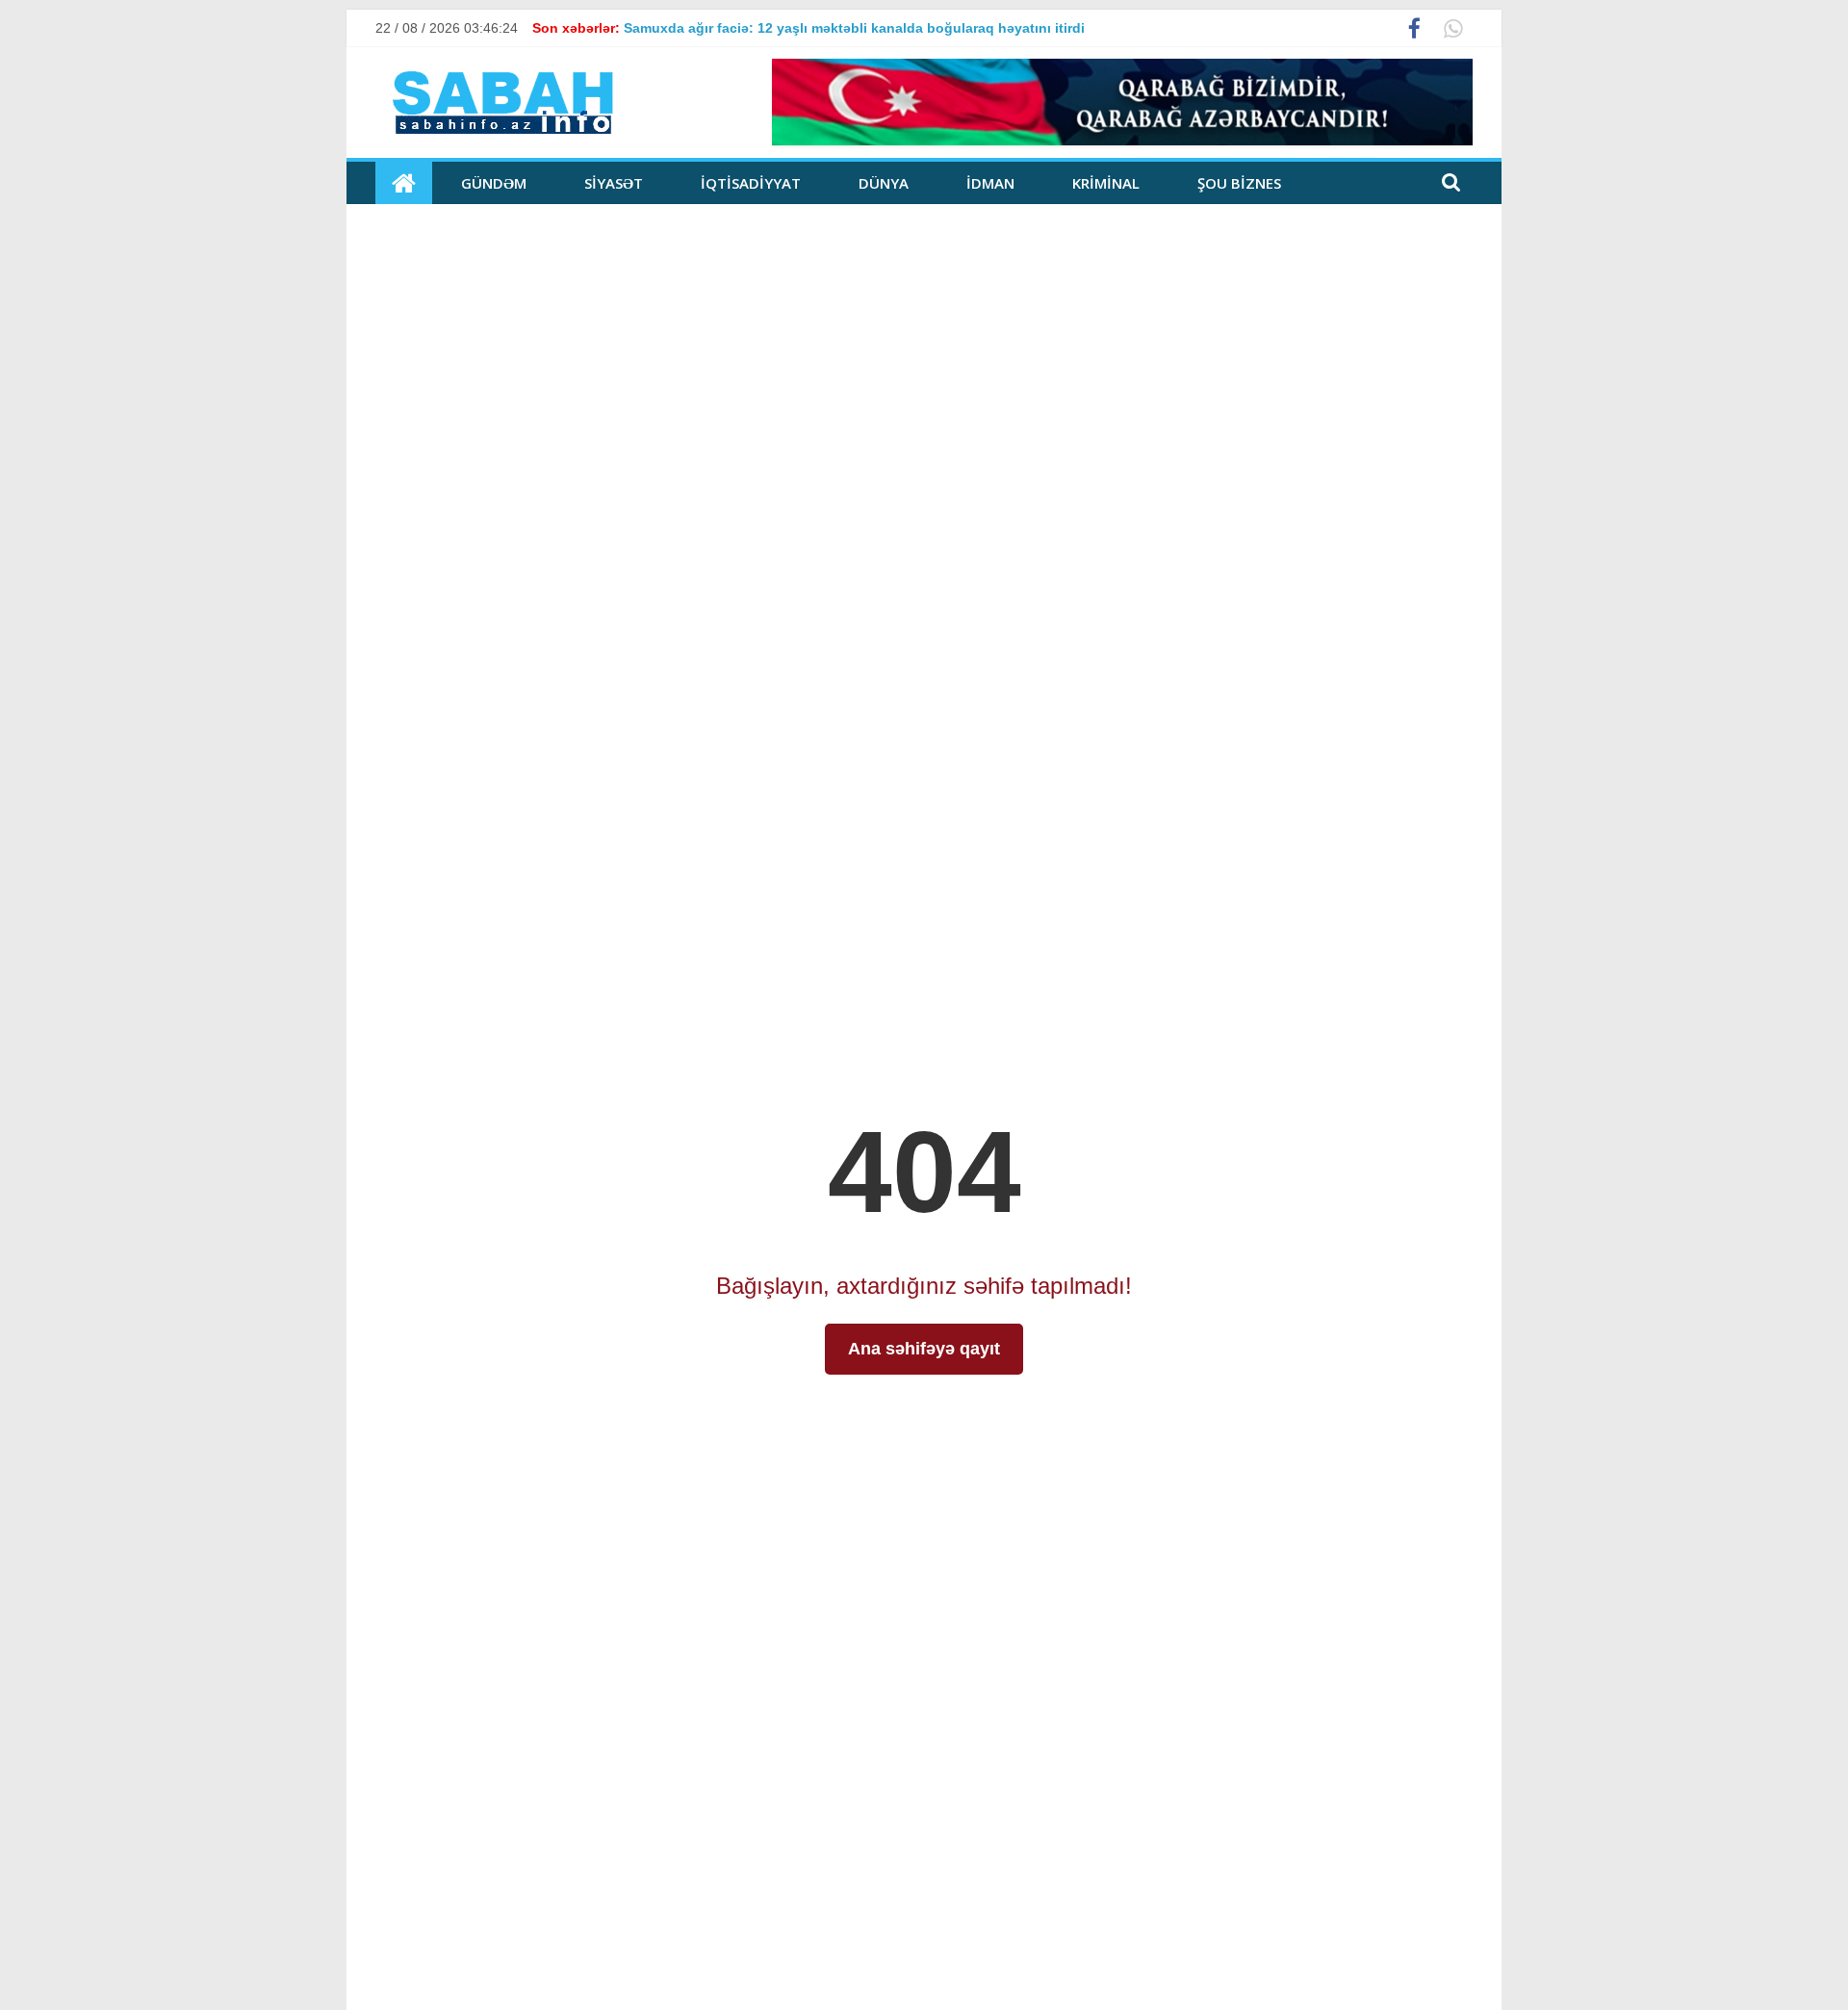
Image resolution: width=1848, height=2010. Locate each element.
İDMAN (990, 183)
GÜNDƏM (494, 183)
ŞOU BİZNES (1239, 183)
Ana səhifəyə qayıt (924, 1349)
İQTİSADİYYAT (751, 183)
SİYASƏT (614, 183)
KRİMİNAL (1106, 183)
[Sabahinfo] (404, 183)
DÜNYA (884, 183)
